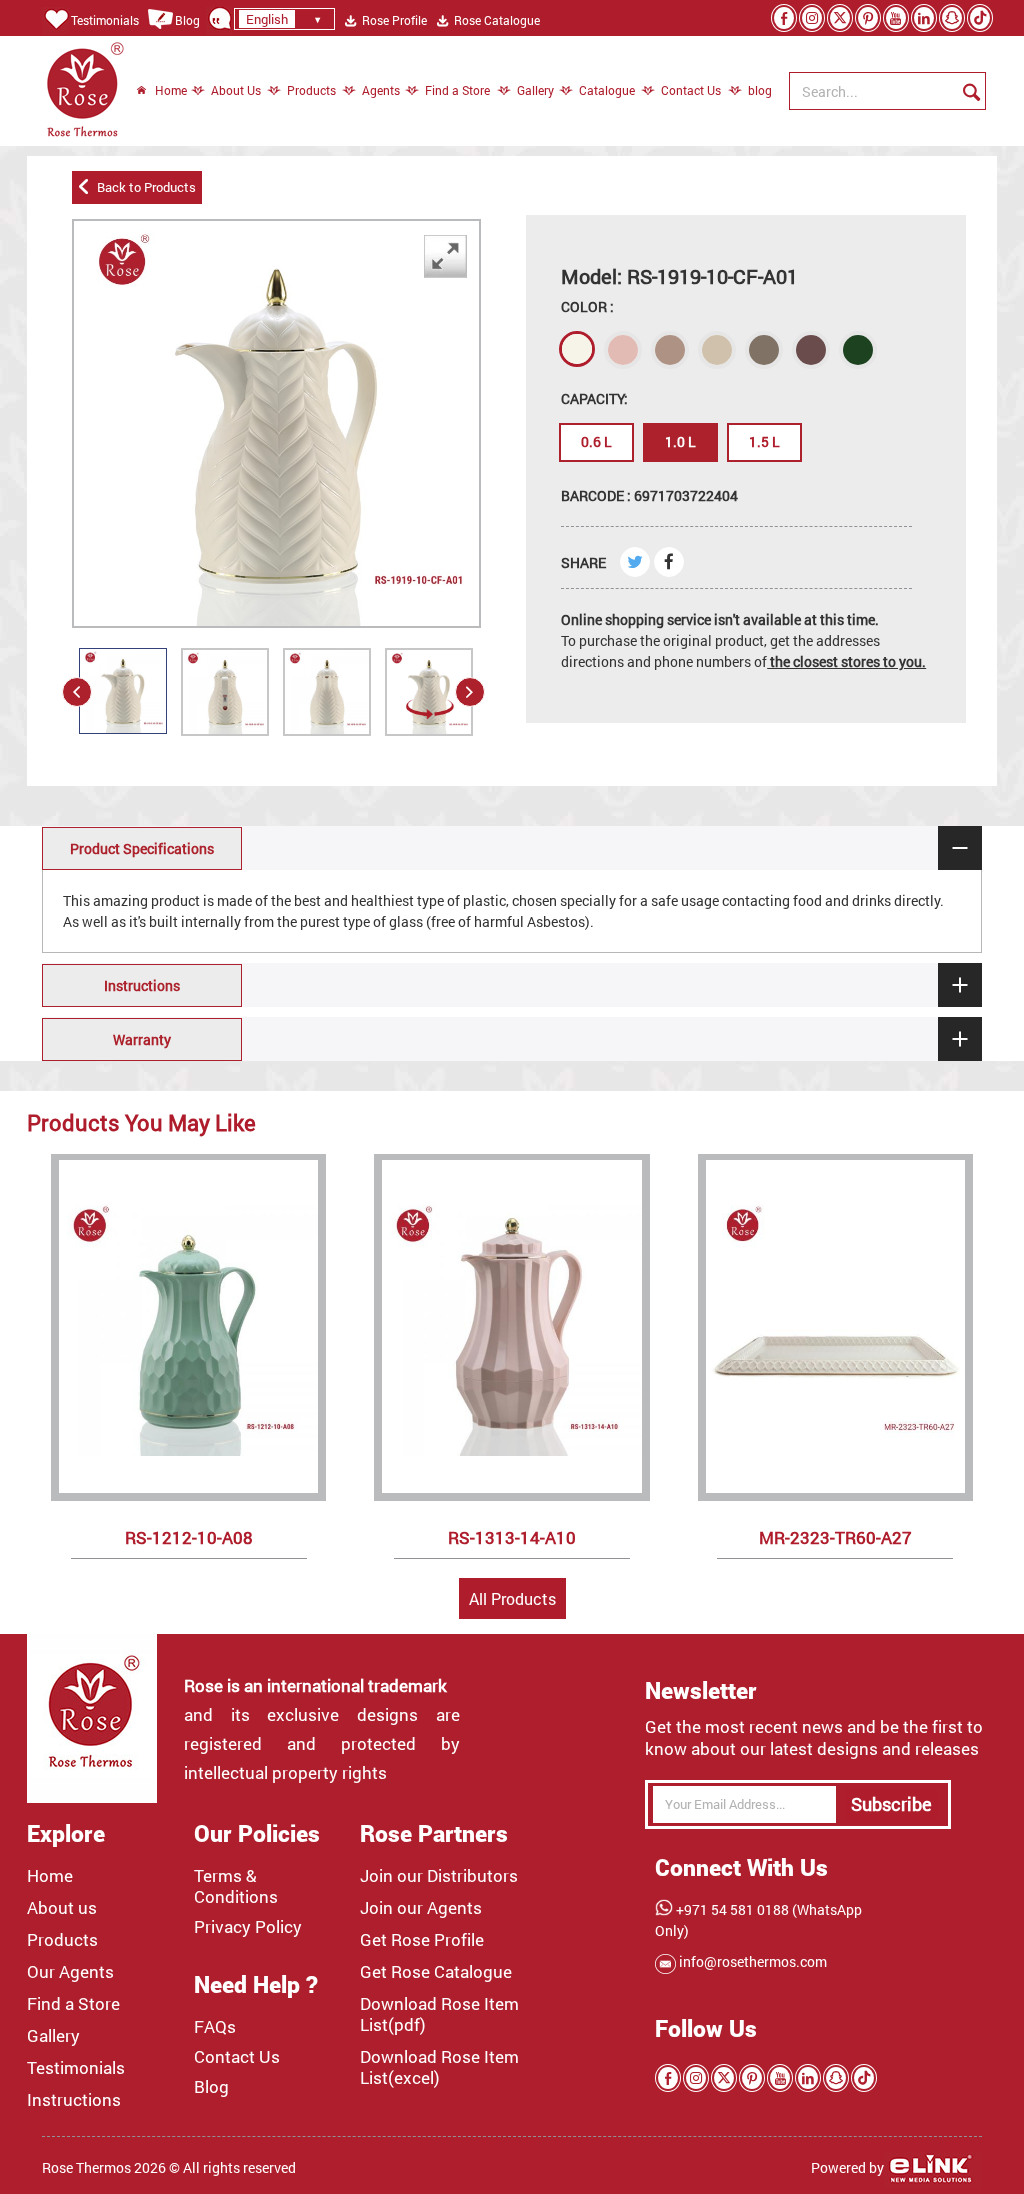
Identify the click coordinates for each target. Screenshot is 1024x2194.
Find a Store (457, 90)
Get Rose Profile (422, 1940)
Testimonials (105, 20)
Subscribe (891, 1804)
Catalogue (607, 90)
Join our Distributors (439, 1876)
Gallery (535, 90)
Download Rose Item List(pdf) (439, 2014)
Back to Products (143, 187)
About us (62, 1908)
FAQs (215, 2027)
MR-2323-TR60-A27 (835, 1537)
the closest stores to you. (846, 661)
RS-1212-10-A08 (189, 1537)
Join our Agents (421, 1908)
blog (750, 90)
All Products (512, 1598)
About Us (236, 90)
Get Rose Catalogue (436, 1972)
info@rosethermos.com (751, 1961)
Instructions (74, 2100)
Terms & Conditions (236, 1886)
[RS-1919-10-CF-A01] (123, 691)
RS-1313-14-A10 (512, 1537)
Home (171, 90)
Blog (187, 20)
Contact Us (691, 90)
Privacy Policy (248, 1927)
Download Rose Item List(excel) (439, 2067)
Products (311, 90)
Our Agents (70, 1972)
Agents (381, 90)
